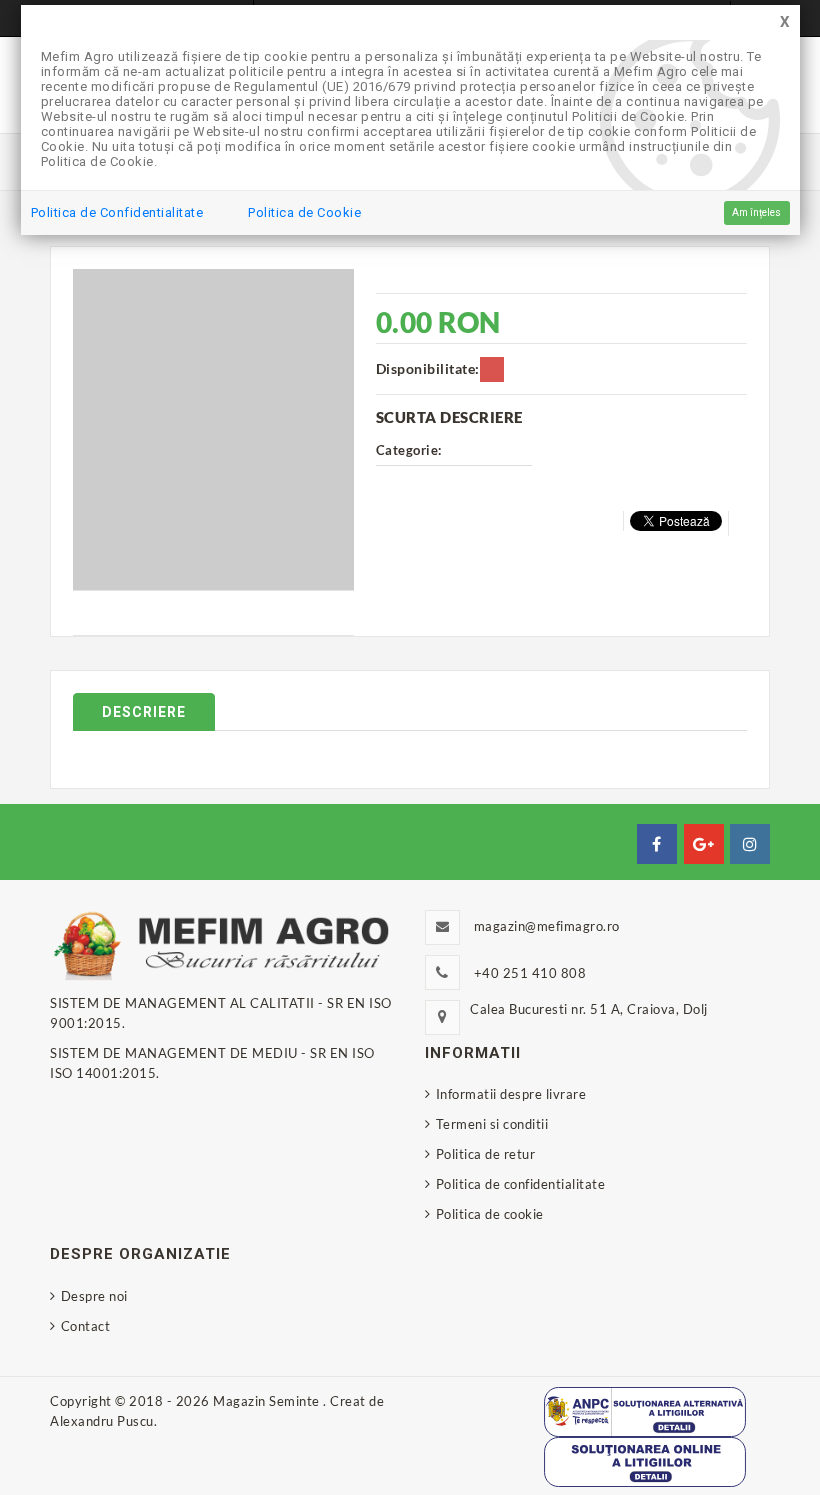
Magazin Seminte (268, 1401)
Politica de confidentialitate (520, 1184)
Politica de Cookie (304, 212)
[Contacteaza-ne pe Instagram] (750, 844)
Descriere (144, 712)
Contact (85, 1326)
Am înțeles (756, 212)
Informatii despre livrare (511, 1094)
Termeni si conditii (492, 1124)
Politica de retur (485, 1154)
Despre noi (94, 1296)
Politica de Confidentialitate (117, 212)
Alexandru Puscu (102, 1421)
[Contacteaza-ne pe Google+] (704, 844)
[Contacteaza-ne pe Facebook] (657, 844)
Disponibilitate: (428, 368)
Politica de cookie (490, 1214)
